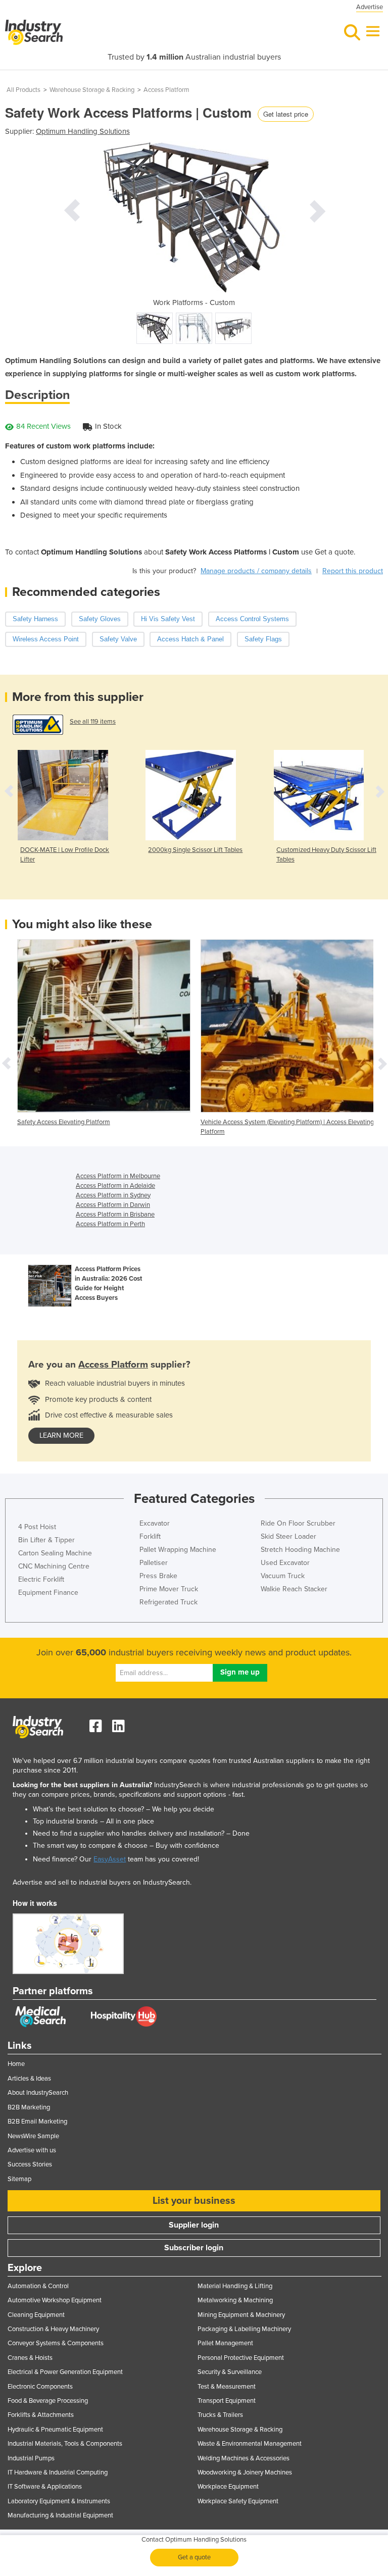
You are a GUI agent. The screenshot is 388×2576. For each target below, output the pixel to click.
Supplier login (194, 2225)
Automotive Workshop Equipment (55, 2300)
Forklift (150, 1536)
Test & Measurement (227, 2387)
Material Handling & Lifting (235, 2286)
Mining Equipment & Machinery (241, 2315)
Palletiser (154, 1563)
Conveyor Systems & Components (56, 2343)
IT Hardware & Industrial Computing (58, 2472)
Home (16, 2064)
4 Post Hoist (37, 1527)
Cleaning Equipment (36, 2315)
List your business (194, 2201)
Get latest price (286, 114)
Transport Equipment (227, 2401)
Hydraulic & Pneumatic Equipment (55, 2430)
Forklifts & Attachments (41, 2415)
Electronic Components (40, 2387)
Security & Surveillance (230, 2372)
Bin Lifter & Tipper (46, 1540)
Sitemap (19, 2179)
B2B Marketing (29, 2107)
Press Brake (158, 1576)
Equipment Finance (48, 1593)
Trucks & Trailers (220, 2415)
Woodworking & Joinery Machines (245, 2472)
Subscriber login (194, 2248)
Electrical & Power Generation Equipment (65, 2372)
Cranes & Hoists (30, 2358)
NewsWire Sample (33, 2136)
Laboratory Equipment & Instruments (59, 2501)
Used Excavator (285, 1563)
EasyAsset (110, 1859)
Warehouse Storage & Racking (92, 90)
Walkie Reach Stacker (294, 1589)
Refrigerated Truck (168, 1602)
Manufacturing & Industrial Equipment (60, 2515)
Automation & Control (38, 2286)
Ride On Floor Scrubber (298, 1523)
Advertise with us (32, 2150)
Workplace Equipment (228, 2487)
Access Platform (166, 90)
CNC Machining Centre (54, 1566)
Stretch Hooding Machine (300, 1550)
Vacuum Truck (283, 1576)
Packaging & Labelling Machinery (244, 2329)
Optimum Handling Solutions (83, 131)
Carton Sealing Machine (55, 1553)
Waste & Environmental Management (250, 2444)
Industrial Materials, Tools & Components (65, 2444)
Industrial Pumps (31, 2458)
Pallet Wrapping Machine (178, 1550)
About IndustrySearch (38, 2093)
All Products (23, 90)
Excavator (155, 1523)
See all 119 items (93, 722)
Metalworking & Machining (235, 2300)
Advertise (370, 7)
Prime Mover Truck (169, 1589)
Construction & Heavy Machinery (53, 2329)
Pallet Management (225, 2343)
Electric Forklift (41, 1579)
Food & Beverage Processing (48, 2401)
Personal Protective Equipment (241, 2358)
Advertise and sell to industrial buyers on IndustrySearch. (102, 1882)
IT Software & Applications (45, 2487)
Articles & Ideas (29, 2079)
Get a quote (194, 2557)
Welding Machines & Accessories (244, 2458)
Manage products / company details (256, 571)
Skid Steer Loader (288, 1536)
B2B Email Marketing (37, 2122)
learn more (61, 1435)
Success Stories (30, 2164)
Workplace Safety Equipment (238, 2501)
